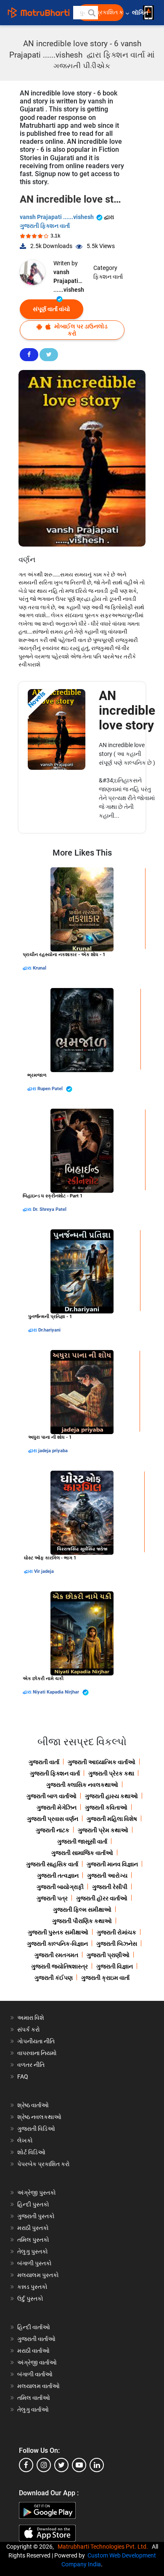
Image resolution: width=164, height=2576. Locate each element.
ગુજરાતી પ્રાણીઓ (108, 1955)
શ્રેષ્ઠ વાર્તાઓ (33, 2105)
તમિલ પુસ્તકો (33, 2240)
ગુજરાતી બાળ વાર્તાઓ (52, 1796)
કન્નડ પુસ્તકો (32, 2287)
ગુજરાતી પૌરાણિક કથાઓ (82, 1921)
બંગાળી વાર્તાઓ (35, 2374)
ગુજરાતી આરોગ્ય (107, 1876)
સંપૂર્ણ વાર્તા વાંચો (52, 309)
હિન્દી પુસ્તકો (33, 2204)
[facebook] (26, 2465)
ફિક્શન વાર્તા (108, 277)
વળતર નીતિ (31, 2065)
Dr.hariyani (49, 1330)
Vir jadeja (44, 1571)
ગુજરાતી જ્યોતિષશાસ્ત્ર (60, 1966)
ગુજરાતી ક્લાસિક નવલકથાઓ (82, 1785)
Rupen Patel (51, 1089)
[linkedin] (97, 2465)
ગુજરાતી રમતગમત (56, 1955)
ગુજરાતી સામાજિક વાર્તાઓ (82, 1853)
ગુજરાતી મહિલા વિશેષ (112, 1819)
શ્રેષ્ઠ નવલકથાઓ (39, 2117)
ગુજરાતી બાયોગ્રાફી (60, 1887)
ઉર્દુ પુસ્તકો (30, 2299)
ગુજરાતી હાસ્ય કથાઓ (111, 1796)
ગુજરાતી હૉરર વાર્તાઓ (102, 1898)
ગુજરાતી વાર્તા (44, 1762)
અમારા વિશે (31, 2018)
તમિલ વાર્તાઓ (34, 2398)
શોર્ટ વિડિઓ (31, 2152)
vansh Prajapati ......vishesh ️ (58, 217)
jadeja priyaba (53, 1451)
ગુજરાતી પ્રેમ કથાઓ (103, 1830)
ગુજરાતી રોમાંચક (116, 1932)
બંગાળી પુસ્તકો (34, 2263)
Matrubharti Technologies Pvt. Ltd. (104, 2547)
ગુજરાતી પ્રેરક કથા (111, 1773)
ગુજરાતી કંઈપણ (54, 1978)
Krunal (40, 968)
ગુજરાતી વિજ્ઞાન (115, 1966)
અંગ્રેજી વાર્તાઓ (37, 2362)
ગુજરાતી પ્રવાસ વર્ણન (53, 1819)
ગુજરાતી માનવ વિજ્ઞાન (112, 1864)
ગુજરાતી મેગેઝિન (57, 1807)
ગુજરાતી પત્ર (52, 1898)
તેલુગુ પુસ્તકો (33, 2251)
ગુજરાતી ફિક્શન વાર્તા (45, 226)
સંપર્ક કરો (29, 2029)
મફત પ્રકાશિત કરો (103, 12)
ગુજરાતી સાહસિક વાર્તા (52, 1864)
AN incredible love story (127, 710)
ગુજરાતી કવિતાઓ (106, 1807)
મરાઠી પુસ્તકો (33, 2228)
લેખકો (25, 2140)
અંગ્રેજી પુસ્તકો (37, 2193)
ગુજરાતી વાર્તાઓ (36, 2339)
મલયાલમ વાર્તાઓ (38, 2386)
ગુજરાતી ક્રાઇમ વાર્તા (105, 1978)
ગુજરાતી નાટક (53, 1830)
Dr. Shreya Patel (50, 1209)
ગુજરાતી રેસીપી (110, 1887)
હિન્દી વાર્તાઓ (34, 2327)
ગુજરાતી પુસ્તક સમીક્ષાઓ (58, 1932)
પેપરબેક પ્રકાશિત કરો (44, 2164)
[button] (91, 13)
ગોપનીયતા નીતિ (36, 2041)
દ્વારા (28, 968)
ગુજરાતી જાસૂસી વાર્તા (82, 1842)
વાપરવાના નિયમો (38, 2053)
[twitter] (61, 2465)
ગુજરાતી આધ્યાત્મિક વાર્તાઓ (102, 1762)
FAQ (23, 2077)
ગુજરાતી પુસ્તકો (36, 2216)
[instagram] (44, 2465)
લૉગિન (141, 13)
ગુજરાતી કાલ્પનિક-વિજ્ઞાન (57, 1944)
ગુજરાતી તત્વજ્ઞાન (58, 1876)
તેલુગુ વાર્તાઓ (33, 2410)
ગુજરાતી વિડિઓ (36, 2129)
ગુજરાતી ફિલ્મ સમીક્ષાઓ (82, 1910)
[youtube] (79, 2465)
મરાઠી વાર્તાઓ (33, 2351)
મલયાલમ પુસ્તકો (38, 2275)
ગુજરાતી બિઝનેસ (117, 1944)
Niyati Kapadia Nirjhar (57, 1692)
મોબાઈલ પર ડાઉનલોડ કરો (80, 330)
